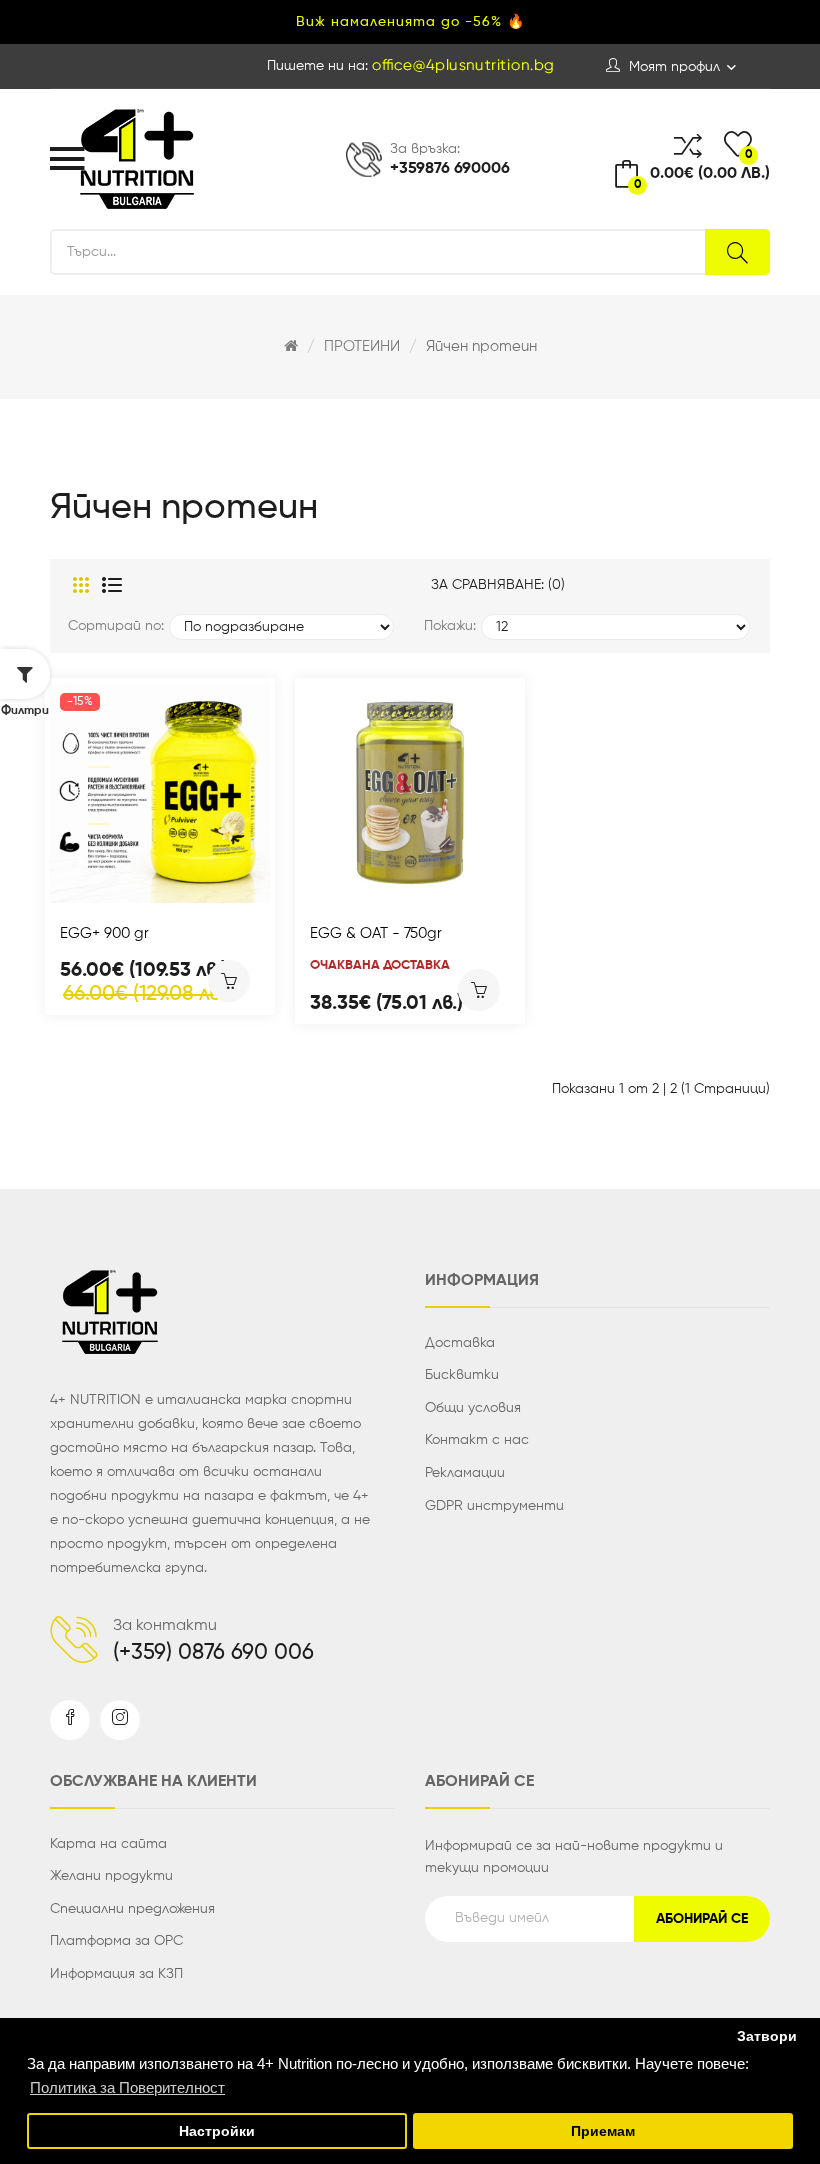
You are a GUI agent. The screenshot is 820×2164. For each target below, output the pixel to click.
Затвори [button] (767, 2036)
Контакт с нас (477, 1440)
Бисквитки (462, 1375)
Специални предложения (132, 1909)
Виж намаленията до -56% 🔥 (410, 22)
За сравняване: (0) (498, 585)
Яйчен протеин (481, 346)
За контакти (165, 1626)
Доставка (460, 1343)
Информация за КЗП (116, 1974)
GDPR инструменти (494, 1506)
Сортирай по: (116, 626)
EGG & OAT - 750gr (376, 933)
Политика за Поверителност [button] (127, 2087)
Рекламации (465, 1473)
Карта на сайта (108, 1844)
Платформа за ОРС (116, 1941)
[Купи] (229, 981)
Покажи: (450, 626)
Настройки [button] (217, 2131)
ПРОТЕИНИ (362, 346)
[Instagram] (120, 1720)
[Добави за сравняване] (134, 882)
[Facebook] (70, 1720)
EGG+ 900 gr (104, 933)
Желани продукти (111, 1876)
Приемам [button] (603, 2131)
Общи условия (473, 1408)
